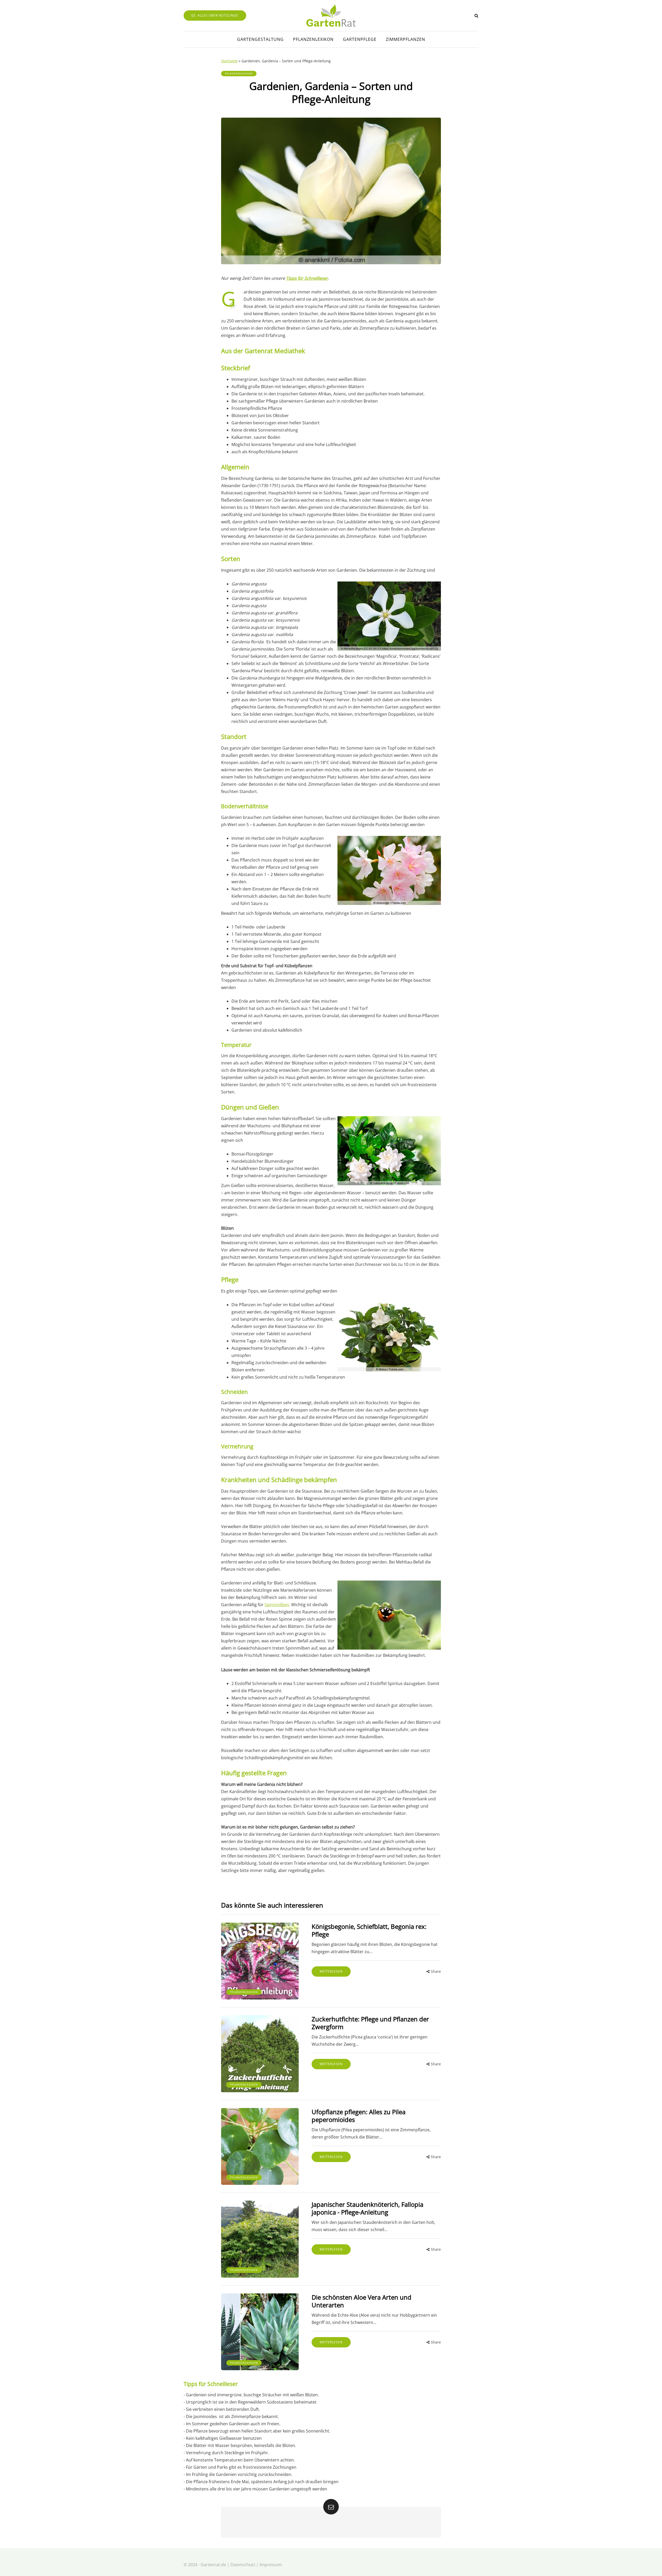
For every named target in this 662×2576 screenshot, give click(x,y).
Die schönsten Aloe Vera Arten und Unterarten (362, 2301)
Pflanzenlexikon (313, 39)
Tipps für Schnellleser (307, 278)
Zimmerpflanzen (405, 39)
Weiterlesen (331, 1971)
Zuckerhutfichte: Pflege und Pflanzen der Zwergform (370, 2023)
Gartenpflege (360, 39)
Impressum (271, 2565)
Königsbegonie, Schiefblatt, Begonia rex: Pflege (369, 1930)
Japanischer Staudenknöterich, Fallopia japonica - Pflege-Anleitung (367, 2208)
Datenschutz (243, 2565)
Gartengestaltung (260, 39)
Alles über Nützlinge (218, 15)
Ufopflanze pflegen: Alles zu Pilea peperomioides (359, 2116)
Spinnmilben (277, 1605)
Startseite (229, 61)
